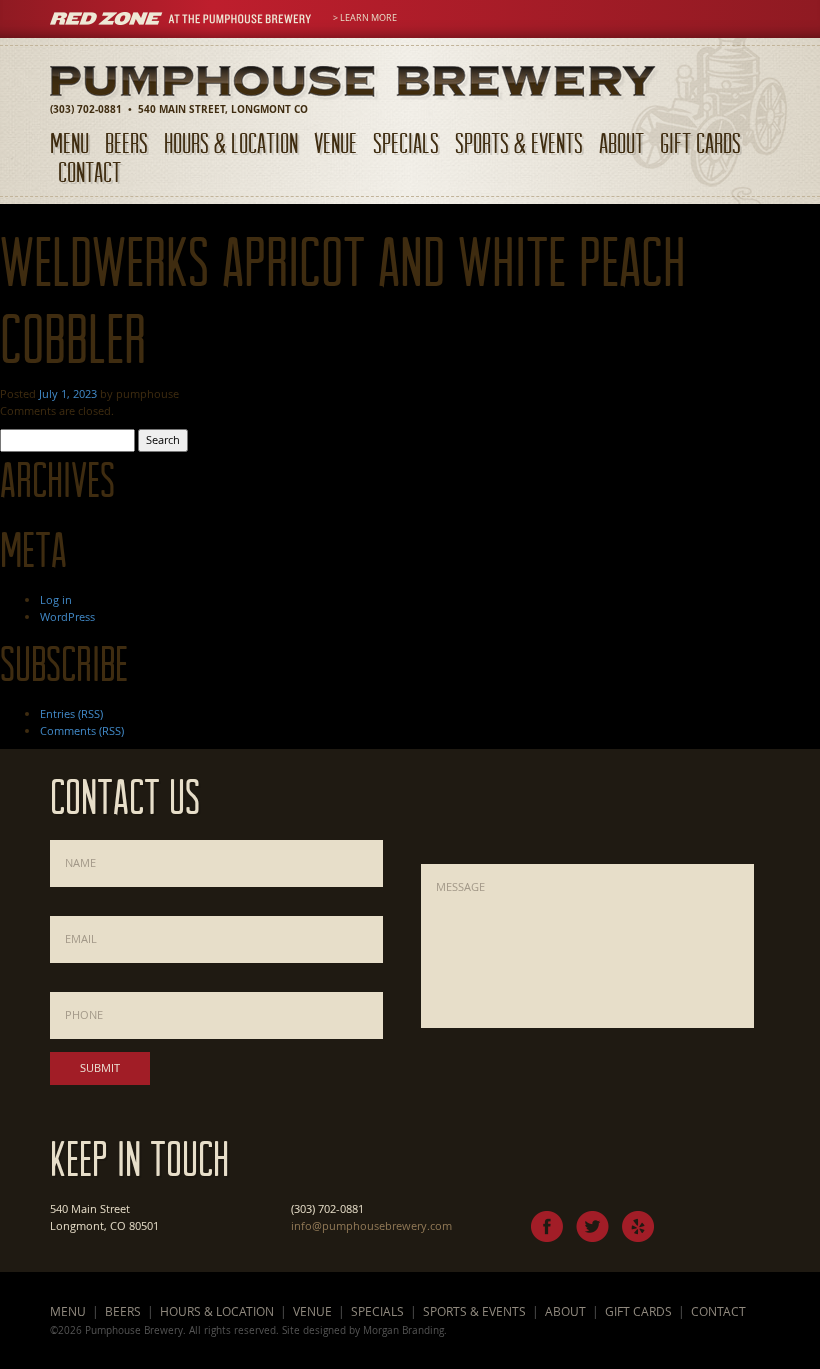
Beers (126, 142)
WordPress (67, 616)
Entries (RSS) (71, 713)
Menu (69, 142)
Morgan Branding (403, 1330)
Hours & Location (231, 142)
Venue (335, 142)
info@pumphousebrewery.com (371, 1225)
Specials (406, 142)
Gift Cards (700, 142)
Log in (56, 599)
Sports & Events (519, 142)
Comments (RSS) (82, 730)
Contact (89, 171)
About (621, 142)
